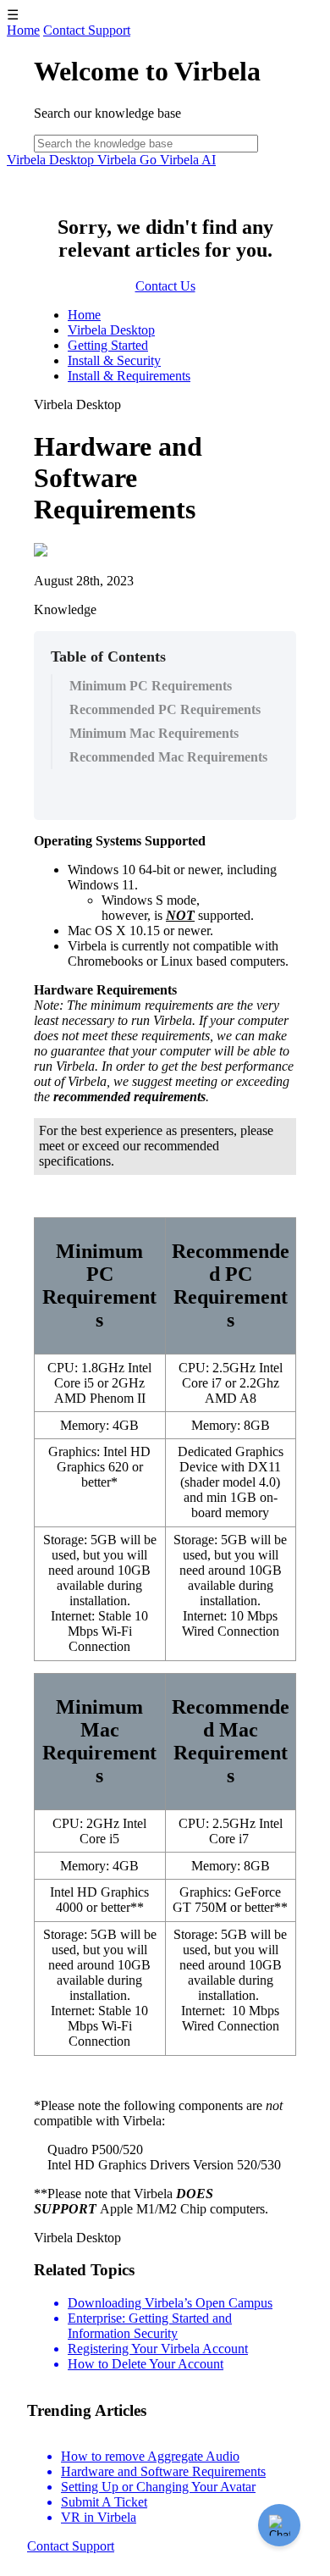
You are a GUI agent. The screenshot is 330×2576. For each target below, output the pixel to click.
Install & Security (114, 360)
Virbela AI (188, 160)
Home (23, 30)
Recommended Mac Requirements (168, 757)
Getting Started (108, 345)
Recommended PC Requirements (165, 709)
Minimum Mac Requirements (154, 733)
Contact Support (87, 30)
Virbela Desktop (52, 160)
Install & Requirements (129, 376)
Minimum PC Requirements (151, 686)
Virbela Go (129, 160)
